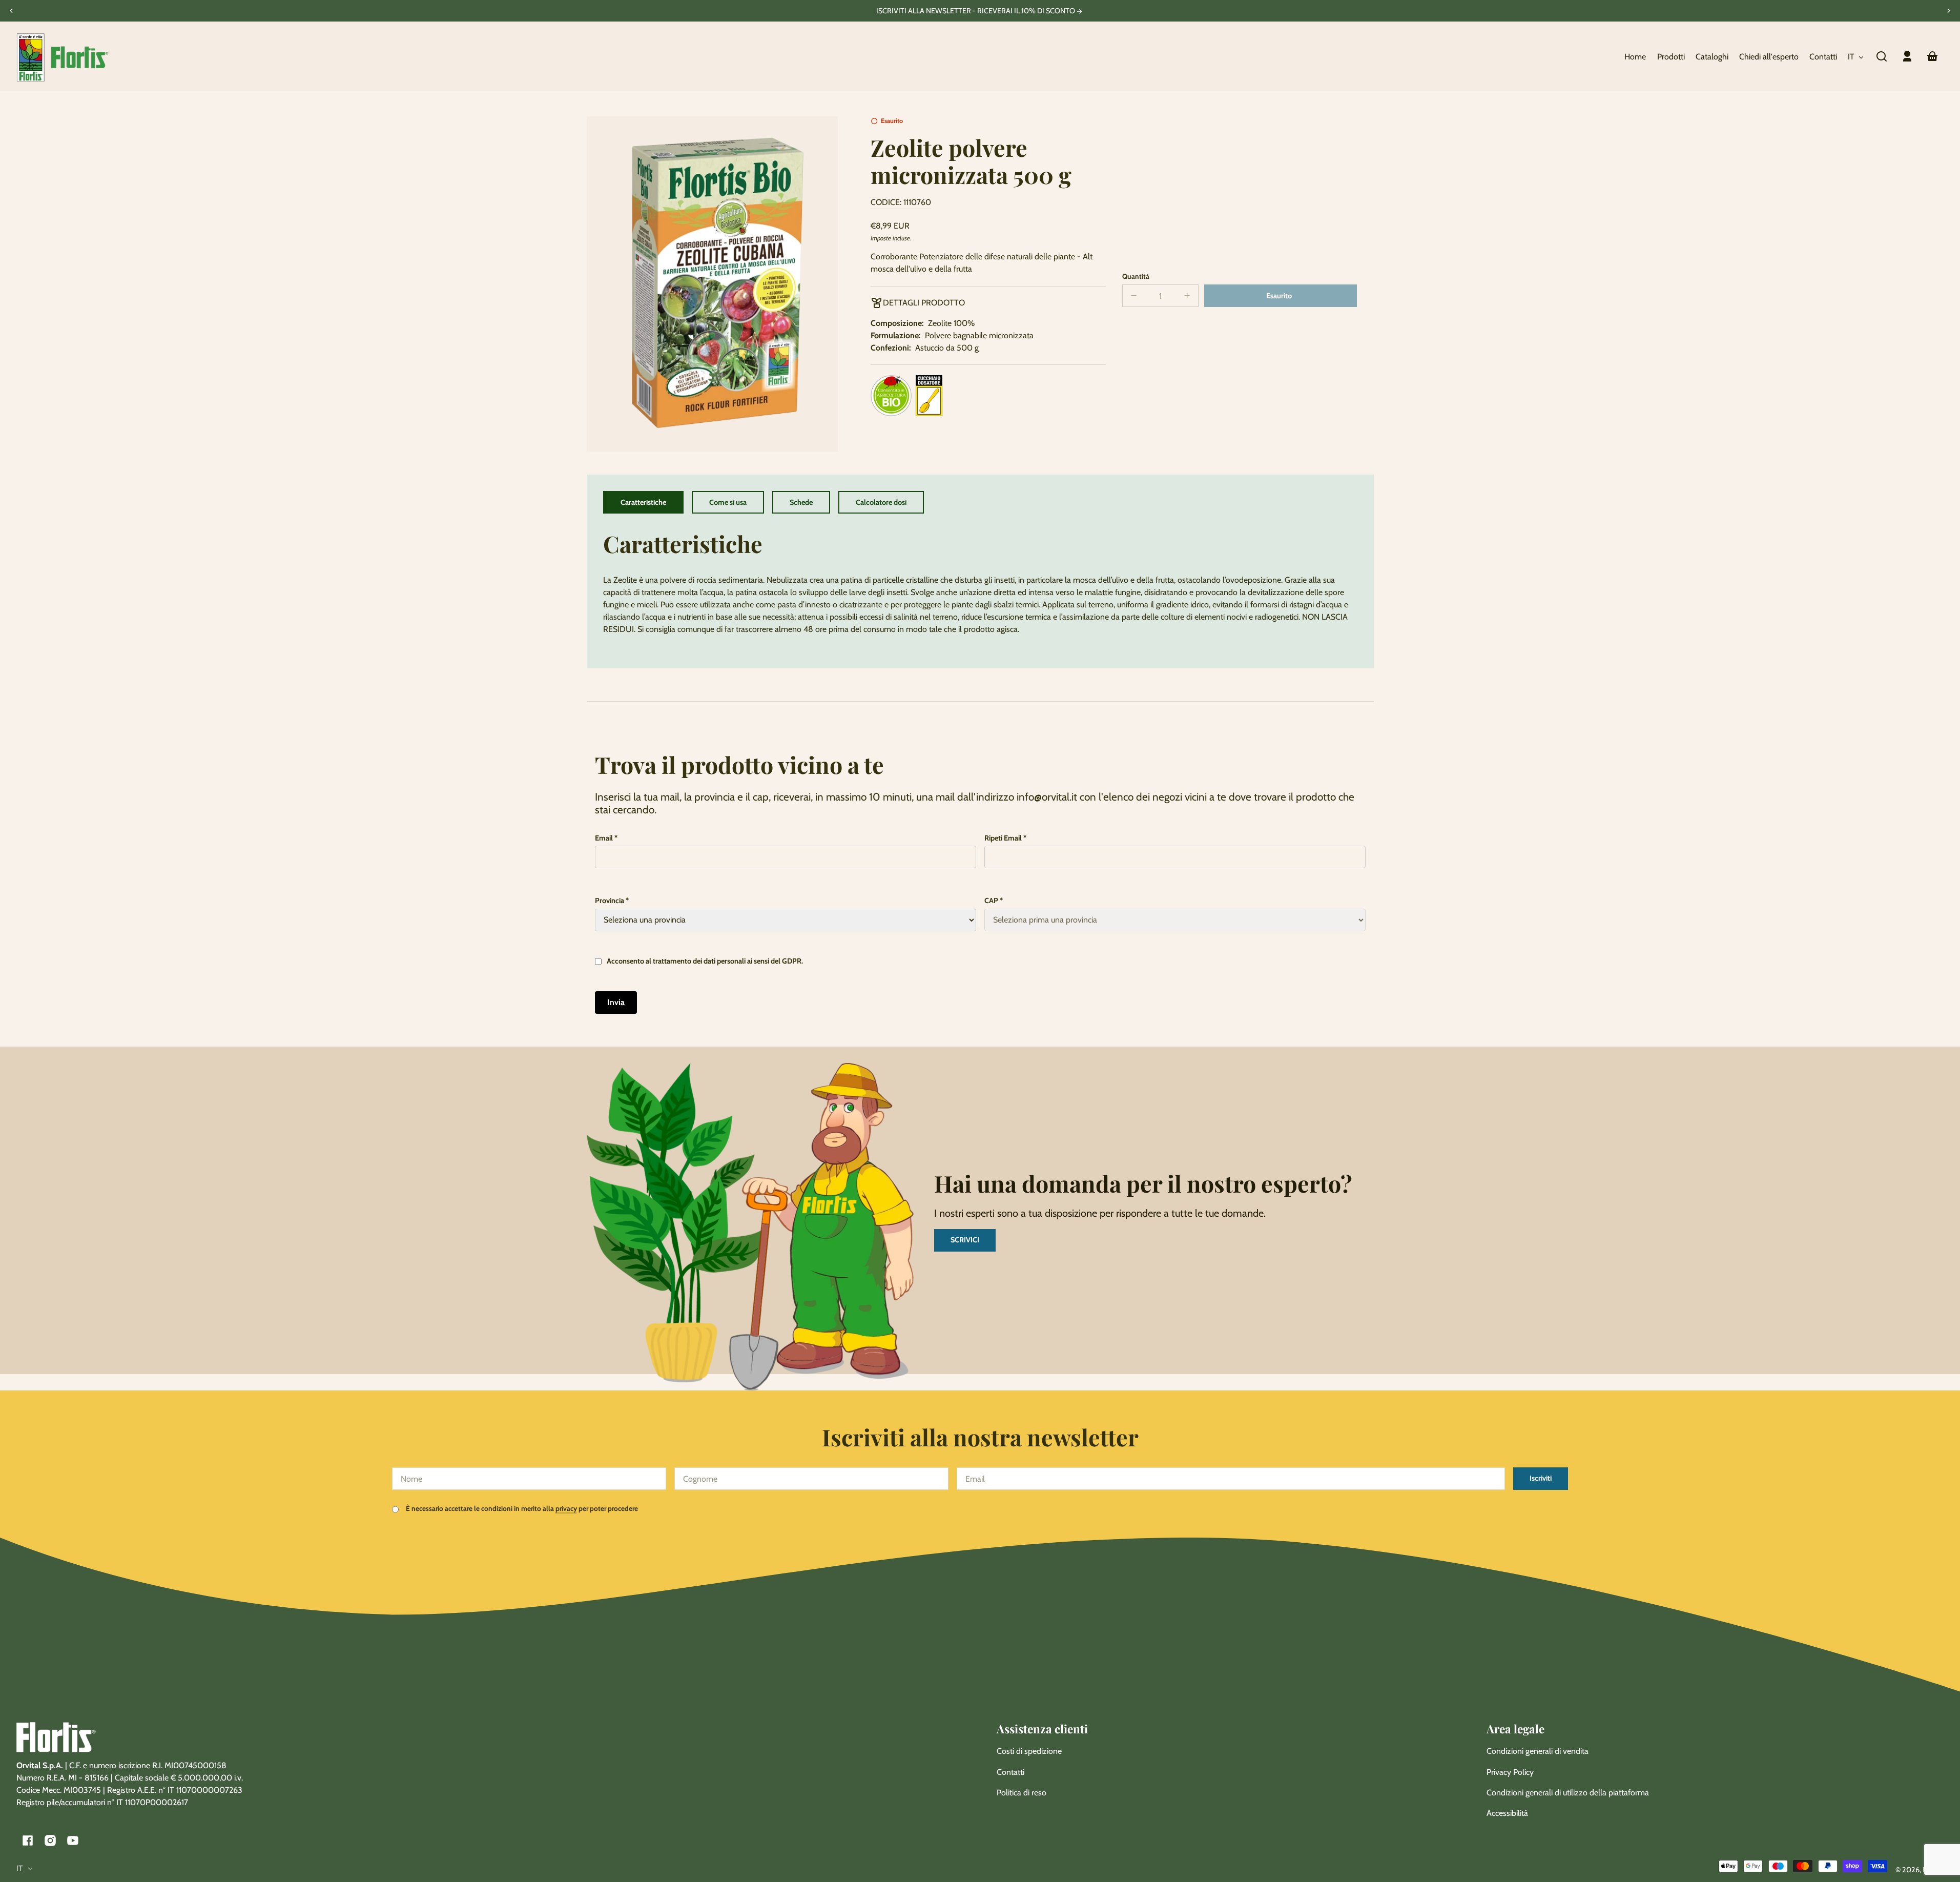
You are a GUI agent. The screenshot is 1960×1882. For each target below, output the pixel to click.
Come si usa (728, 502)
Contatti (1010, 1772)
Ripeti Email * (1005, 838)
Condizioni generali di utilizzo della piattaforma (1568, 1793)
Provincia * (612, 901)
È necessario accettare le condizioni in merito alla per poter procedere (521, 1508)
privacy (566, 1508)
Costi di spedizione (1029, 1751)
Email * (606, 838)
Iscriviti (1541, 1478)
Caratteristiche (643, 502)
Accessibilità (1507, 1813)
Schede (801, 502)
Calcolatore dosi (881, 502)
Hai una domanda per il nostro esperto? (1143, 1183)
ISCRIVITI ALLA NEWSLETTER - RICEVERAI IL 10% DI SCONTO (976, 11)
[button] (1882, 56)
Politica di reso (1022, 1793)
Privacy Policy (1510, 1772)
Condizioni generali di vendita (1538, 1751)
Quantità (1136, 276)
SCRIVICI (965, 1240)
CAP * (994, 901)
